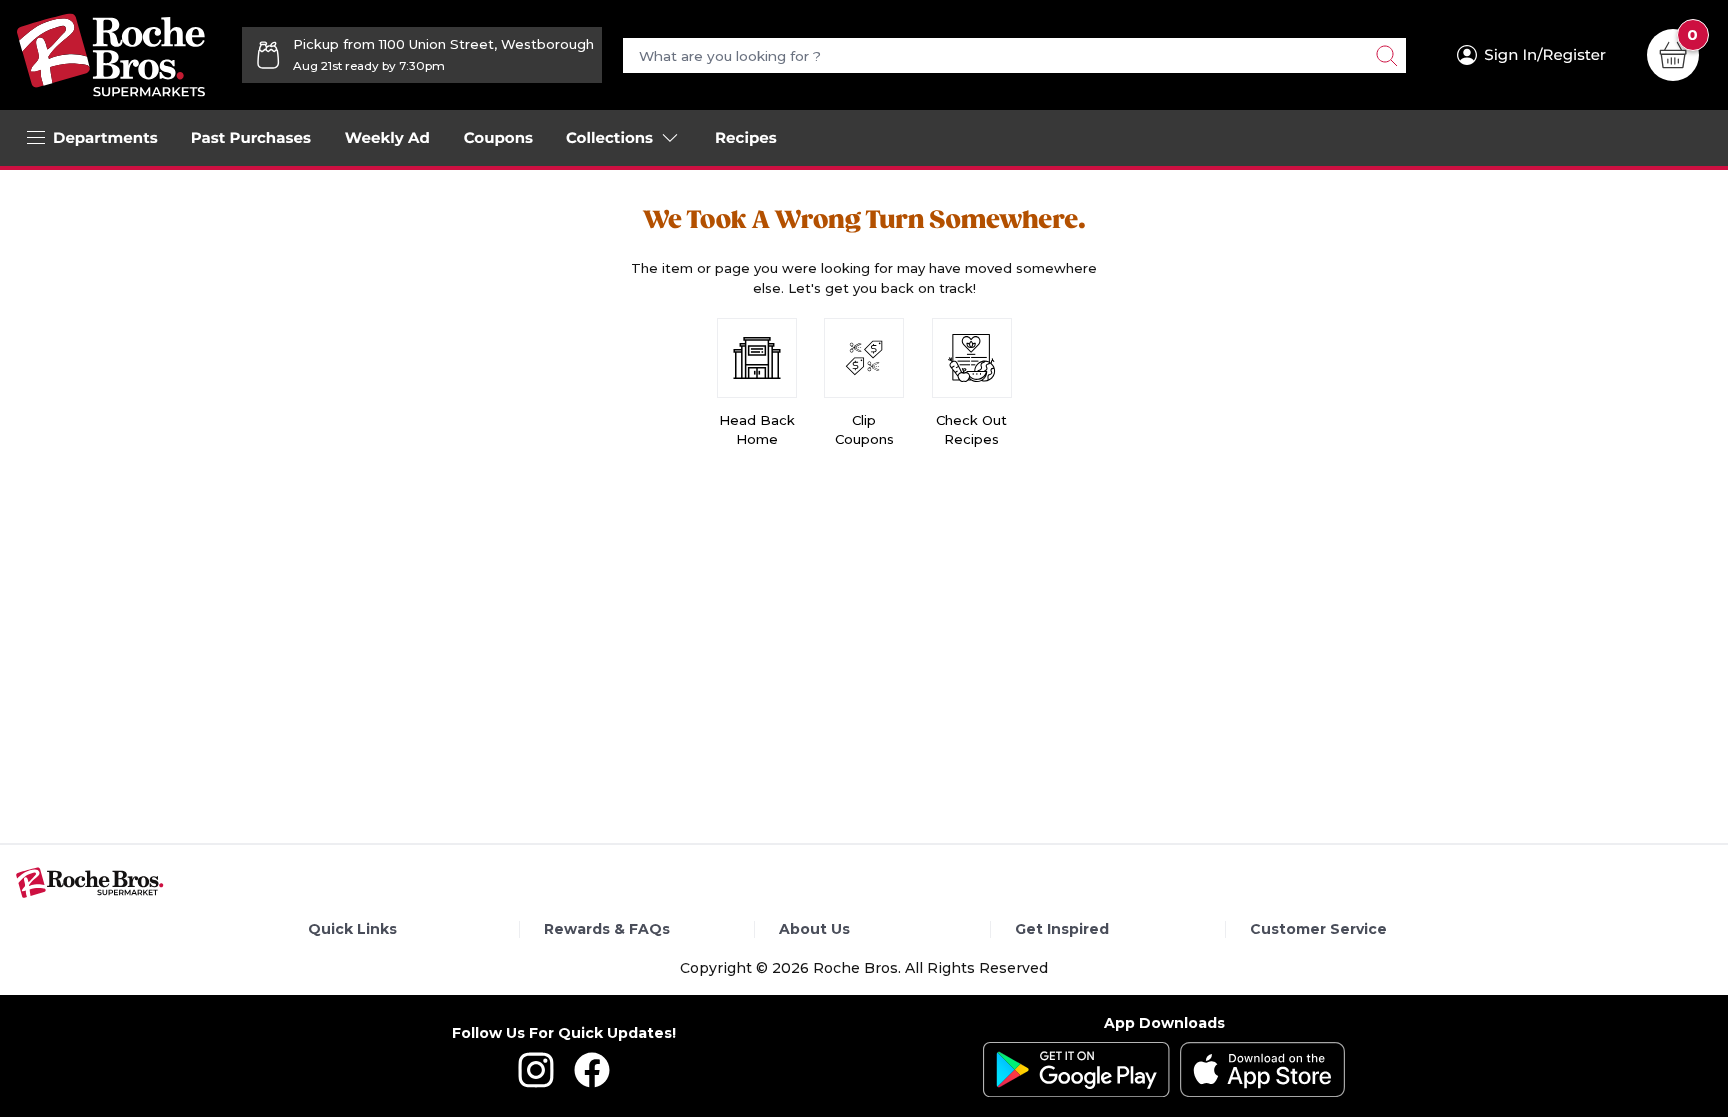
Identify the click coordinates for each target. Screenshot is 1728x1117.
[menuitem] (251, 138)
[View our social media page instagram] (536, 1083)
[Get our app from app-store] (1262, 1069)
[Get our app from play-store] (1076, 1069)
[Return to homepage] (111, 55)
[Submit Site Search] (1386, 55)
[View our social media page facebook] (592, 1083)
